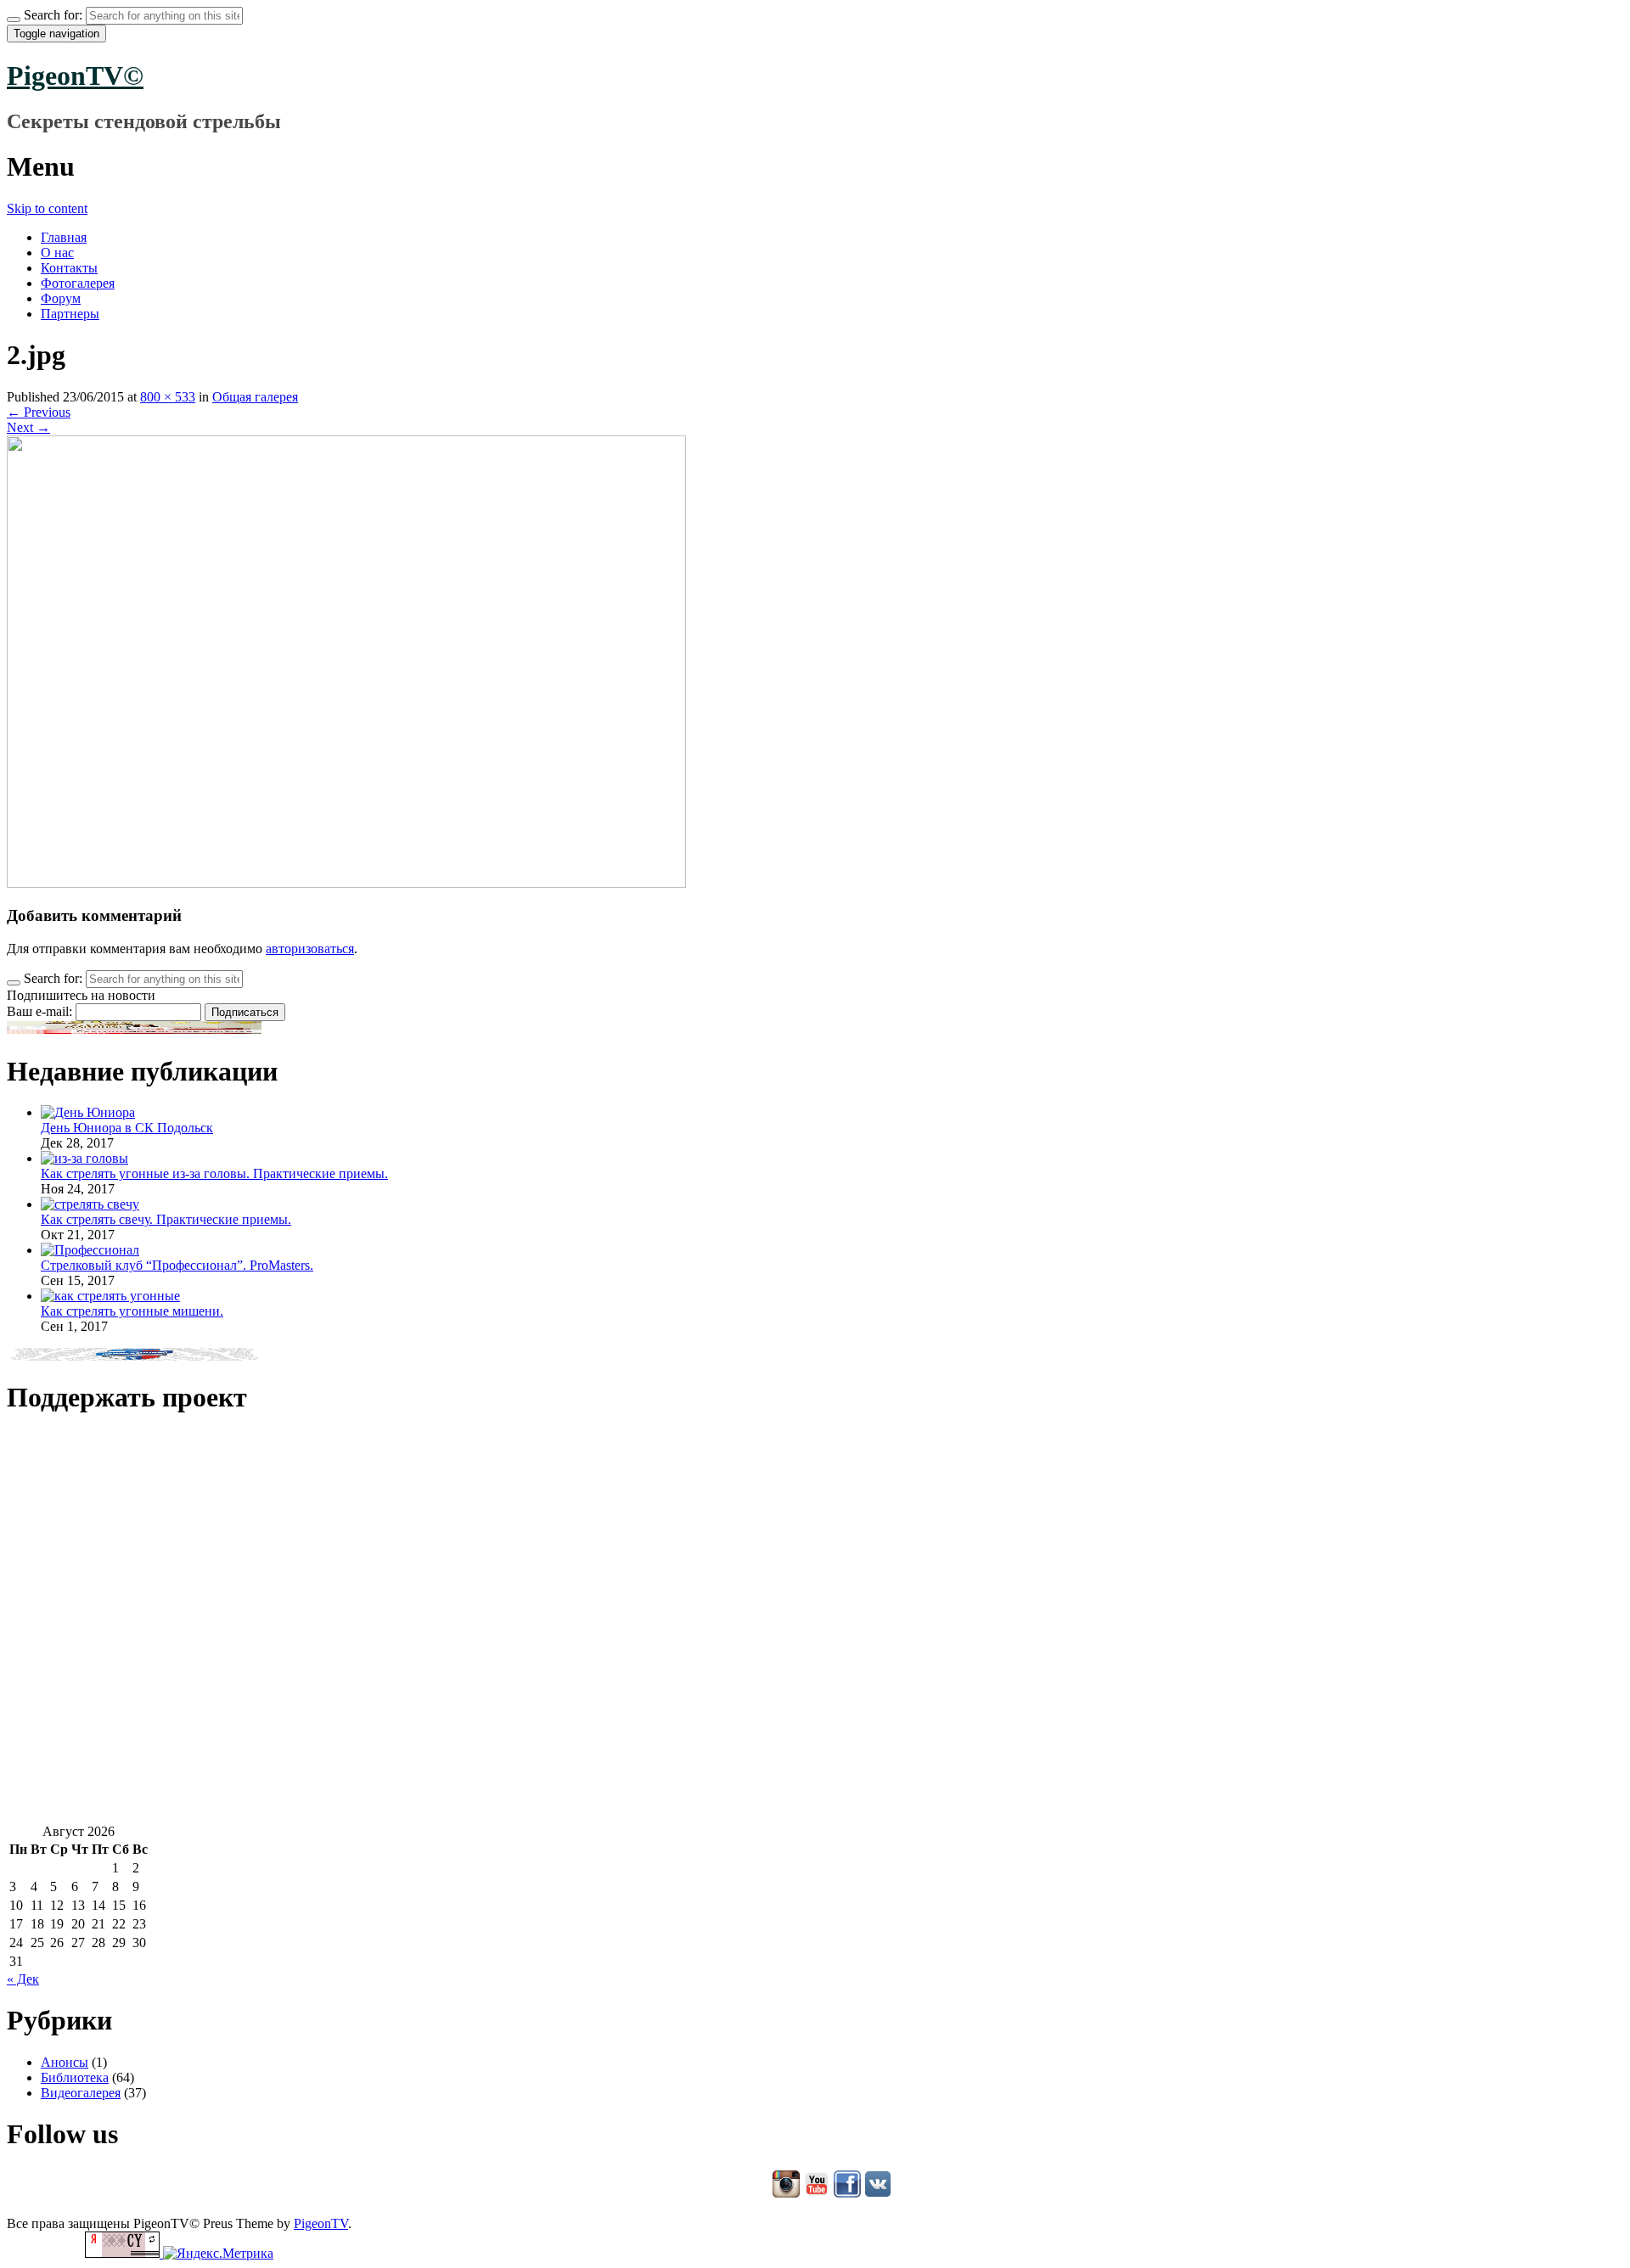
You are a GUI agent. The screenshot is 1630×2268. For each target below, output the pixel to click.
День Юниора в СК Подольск (127, 1128)
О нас (57, 253)
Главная (64, 237)
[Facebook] (847, 2195)
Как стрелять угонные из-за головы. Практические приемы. (214, 1173)
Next (28, 427)
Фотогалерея (78, 283)
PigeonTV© (75, 76)
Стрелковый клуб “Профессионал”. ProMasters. (177, 1265)
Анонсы (65, 2062)
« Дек (23, 1979)
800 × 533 (168, 397)
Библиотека (75, 2077)
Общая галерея (255, 397)
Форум (61, 298)
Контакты (69, 268)
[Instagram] (786, 2195)
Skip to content (47, 208)
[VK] (878, 2195)
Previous (39, 412)
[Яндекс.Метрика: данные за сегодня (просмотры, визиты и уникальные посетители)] (218, 2254)
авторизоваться (310, 949)
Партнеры (70, 314)
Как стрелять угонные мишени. (132, 1311)
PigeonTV (321, 2223)
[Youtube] (817, 2195)
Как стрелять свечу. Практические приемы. (166, 1219)
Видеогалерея (81, 2093)
